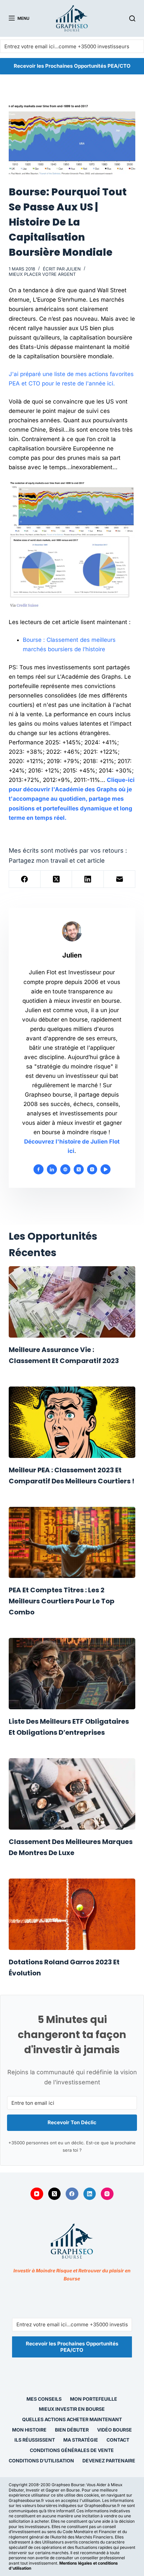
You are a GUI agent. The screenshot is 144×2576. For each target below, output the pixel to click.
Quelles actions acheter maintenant (72, 2419)
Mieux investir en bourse (72, 2409)
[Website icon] (65, 1169)
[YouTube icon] (105, 1169)
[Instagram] (107, 2194)
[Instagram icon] (92, 1169)
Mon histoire (29, 2430)
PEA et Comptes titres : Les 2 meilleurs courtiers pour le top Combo (62, 1601)
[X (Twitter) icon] (79, 1169)
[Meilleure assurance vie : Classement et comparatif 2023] (72, 1302)
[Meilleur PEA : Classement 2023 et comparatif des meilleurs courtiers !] (72, 1422)
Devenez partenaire (109, 2461)
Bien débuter (72, 2430)
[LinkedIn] (88, 879)
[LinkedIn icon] (52, 1169)
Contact (118, 2440)
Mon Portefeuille (94, 2399)
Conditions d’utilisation (41, 2461)
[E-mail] (120, 879)
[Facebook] (25, 879)
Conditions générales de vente (72, 2450)
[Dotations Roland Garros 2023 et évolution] (72, 1914)
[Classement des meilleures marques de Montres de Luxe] (72, 1794)
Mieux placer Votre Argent (42, 274)
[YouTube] (37, 2194)
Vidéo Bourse (115, 2430)
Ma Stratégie (81, 2440)
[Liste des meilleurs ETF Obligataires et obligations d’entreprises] (72, 1674)
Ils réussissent (35, 2440)
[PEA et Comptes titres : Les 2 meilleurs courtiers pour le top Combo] (72, 1543)
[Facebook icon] (39, 1169)
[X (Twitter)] (56, 879)
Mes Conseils (44, 2399)
